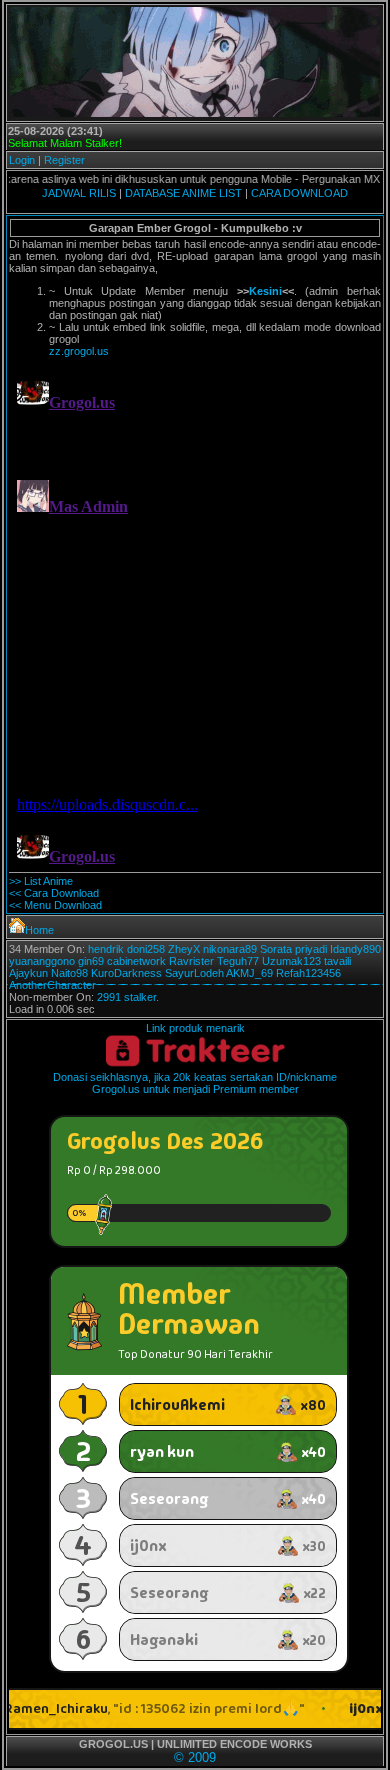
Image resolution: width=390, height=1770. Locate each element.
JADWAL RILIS (79, 193)
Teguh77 (238, 961)
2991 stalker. (128, 997)
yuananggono (42, 961)
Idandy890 (355, 949)
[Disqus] (195, 618)
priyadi (311, 949)
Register (64, 160)
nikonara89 (230, 949)
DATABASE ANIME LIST (183, 193)
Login (22, 160)
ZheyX (184, 949)
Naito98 (69, 973)
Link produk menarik (195, 1028)
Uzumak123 (291, 961)
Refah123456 (308, 973)
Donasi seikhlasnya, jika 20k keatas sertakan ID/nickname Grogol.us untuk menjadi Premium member (195, 1083)
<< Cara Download (54, 893)
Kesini (265, 291)
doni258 (146, 949)
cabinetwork (136, 961)
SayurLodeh (194, 973)
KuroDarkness (126, 973)
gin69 (91, 961)
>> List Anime (41, 881)
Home (39, 930)
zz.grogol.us (79, 351)
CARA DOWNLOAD (299, 193)
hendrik (106, 949)
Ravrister (191, 961)
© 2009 (195, 1757)
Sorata (276, 949)
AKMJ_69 (249, 973)
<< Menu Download (55, 905)
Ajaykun (28, 973)
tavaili (337, 961)
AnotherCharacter (52, 985)
